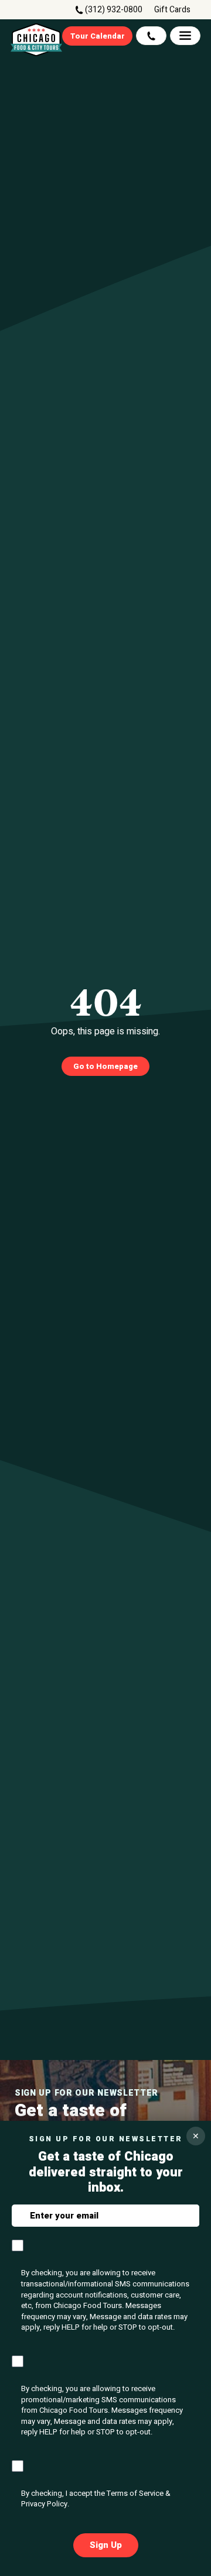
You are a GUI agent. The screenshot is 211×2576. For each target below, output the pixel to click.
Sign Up (106, 2545)
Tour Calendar (98, 36)
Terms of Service (135, 2493)
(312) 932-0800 (114, 10)
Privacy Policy (44, 2504)
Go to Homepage (105, 1066)
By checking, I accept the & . (96, 2499)
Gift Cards (172, 10)
